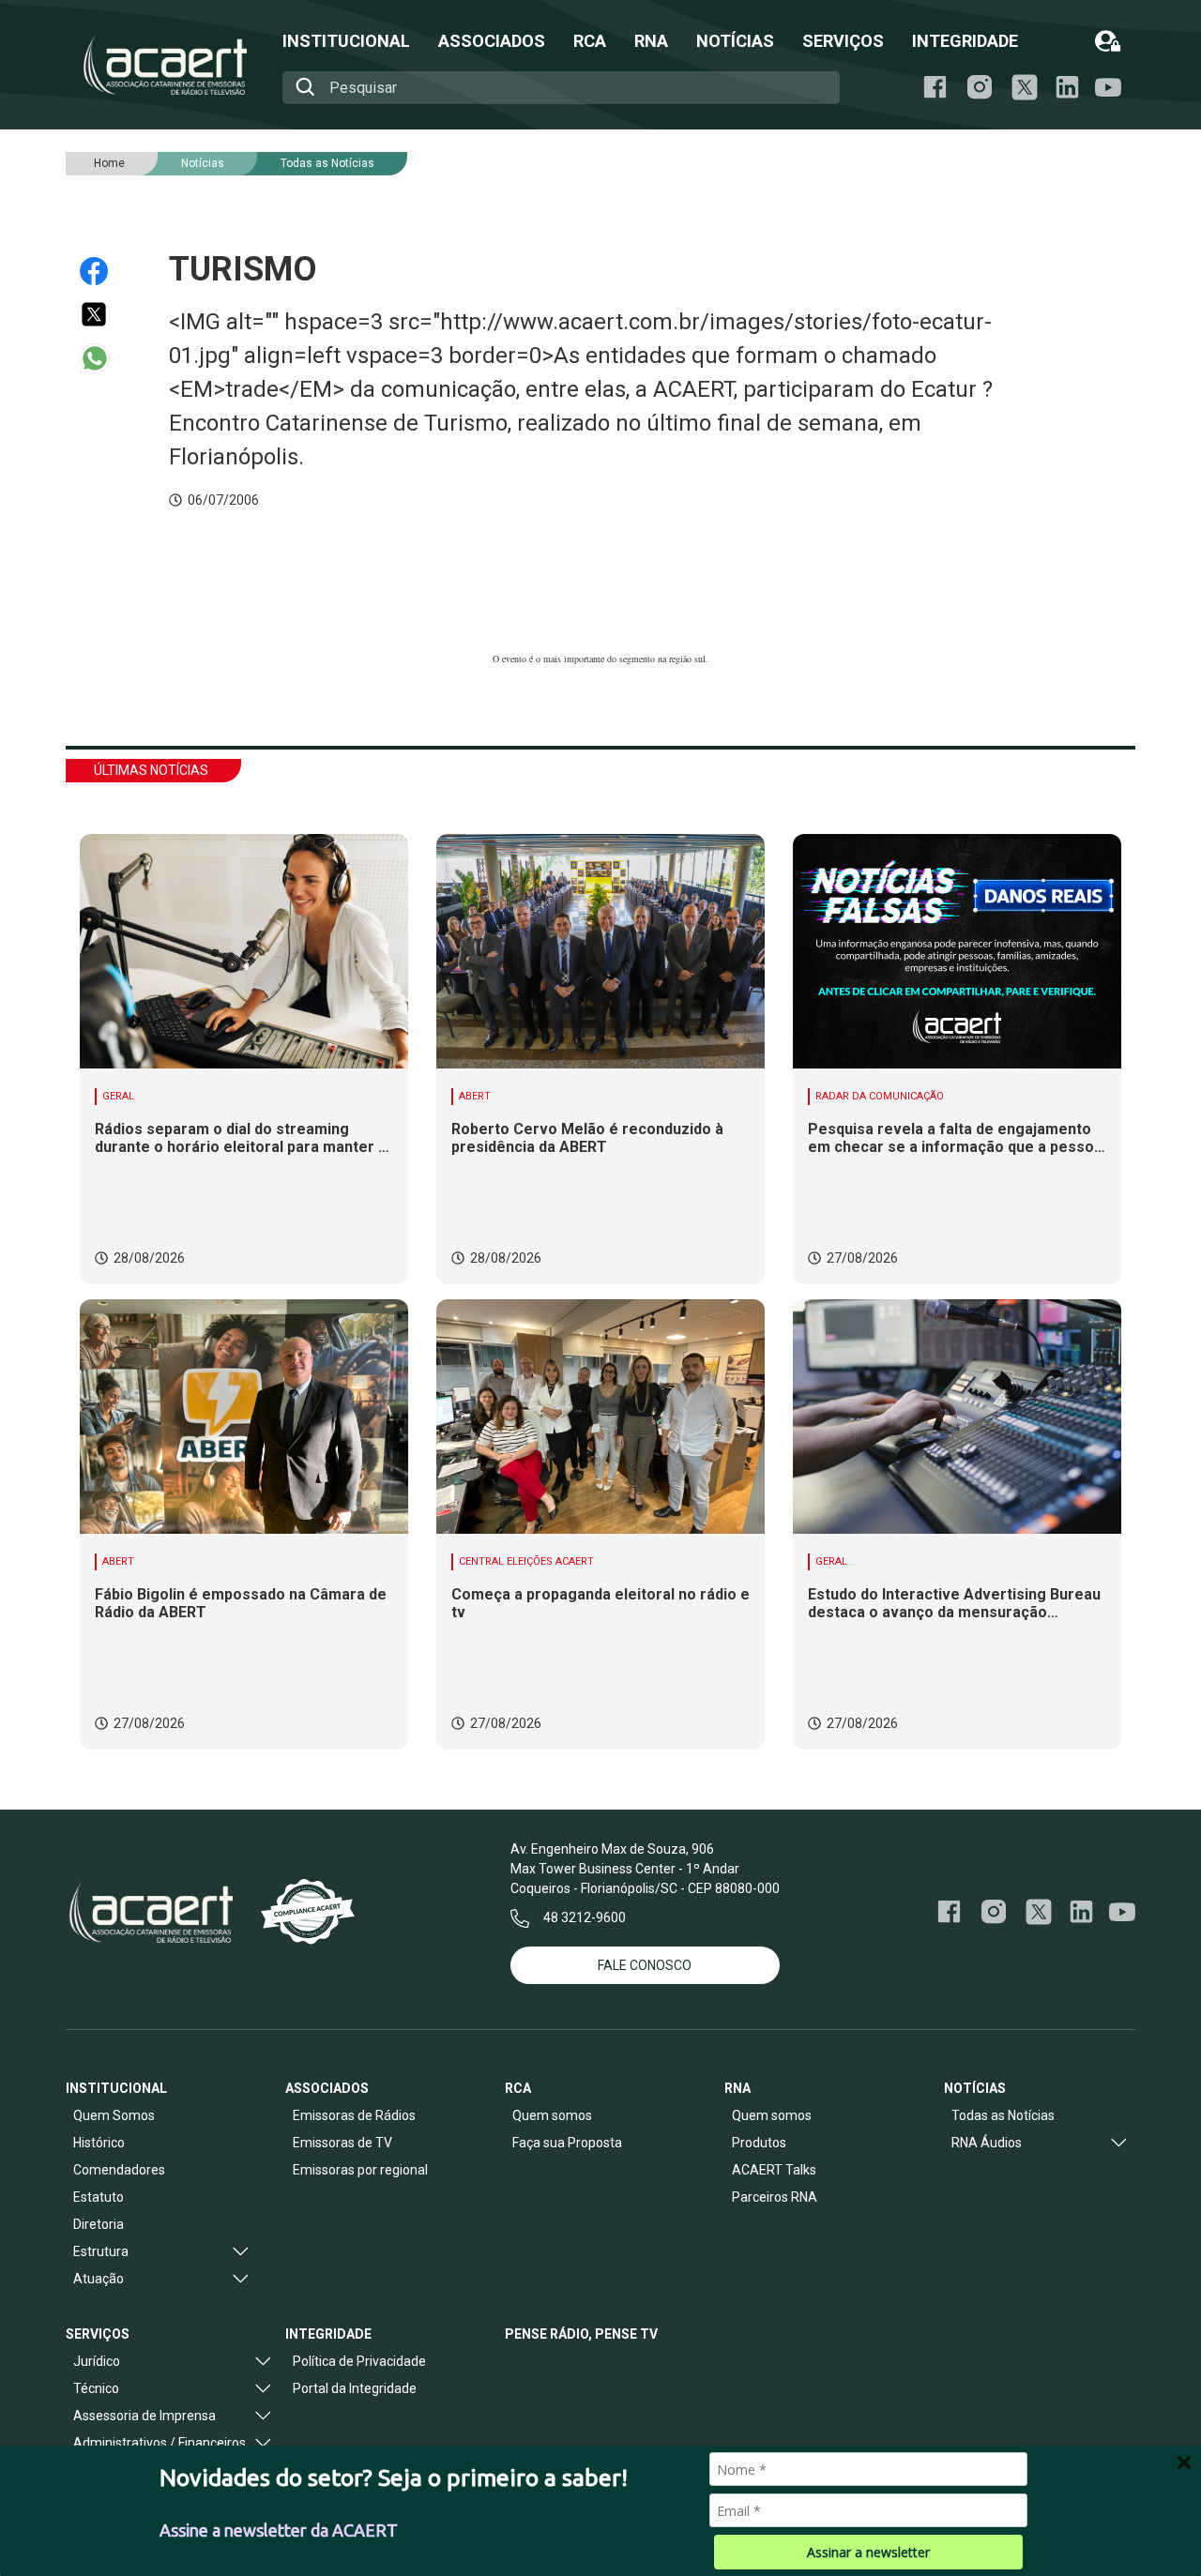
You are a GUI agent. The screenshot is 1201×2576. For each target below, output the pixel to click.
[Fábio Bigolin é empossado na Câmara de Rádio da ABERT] (244, 1417)
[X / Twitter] (1025, 87)
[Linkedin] (1067, 87)
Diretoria (99, 2224)
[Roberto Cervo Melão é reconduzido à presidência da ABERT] (600, 951)
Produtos (759, 2143)
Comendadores (119, 2170)
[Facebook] (935, 87)
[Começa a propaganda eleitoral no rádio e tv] (600, 1417)
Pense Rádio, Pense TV (581, 2334)
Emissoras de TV (342, 2143)
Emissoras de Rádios (354, 2115)
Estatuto (99, 2197)
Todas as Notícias (327, 163)
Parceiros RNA (775, 2197)
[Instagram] (980, 87)
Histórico (99, 2143)
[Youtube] (1108, 88)
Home (109, 163)
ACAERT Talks (774, 2170)
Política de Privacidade (359, 2361)
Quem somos (552, 2115)
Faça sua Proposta (567, 2143)
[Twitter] (103, 314)
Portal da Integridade (355, 2388)
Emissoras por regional (360, 2170)
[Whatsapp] (103, 358)
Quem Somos (114, 2115)
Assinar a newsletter (868, 2552)
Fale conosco (645, 1965)
